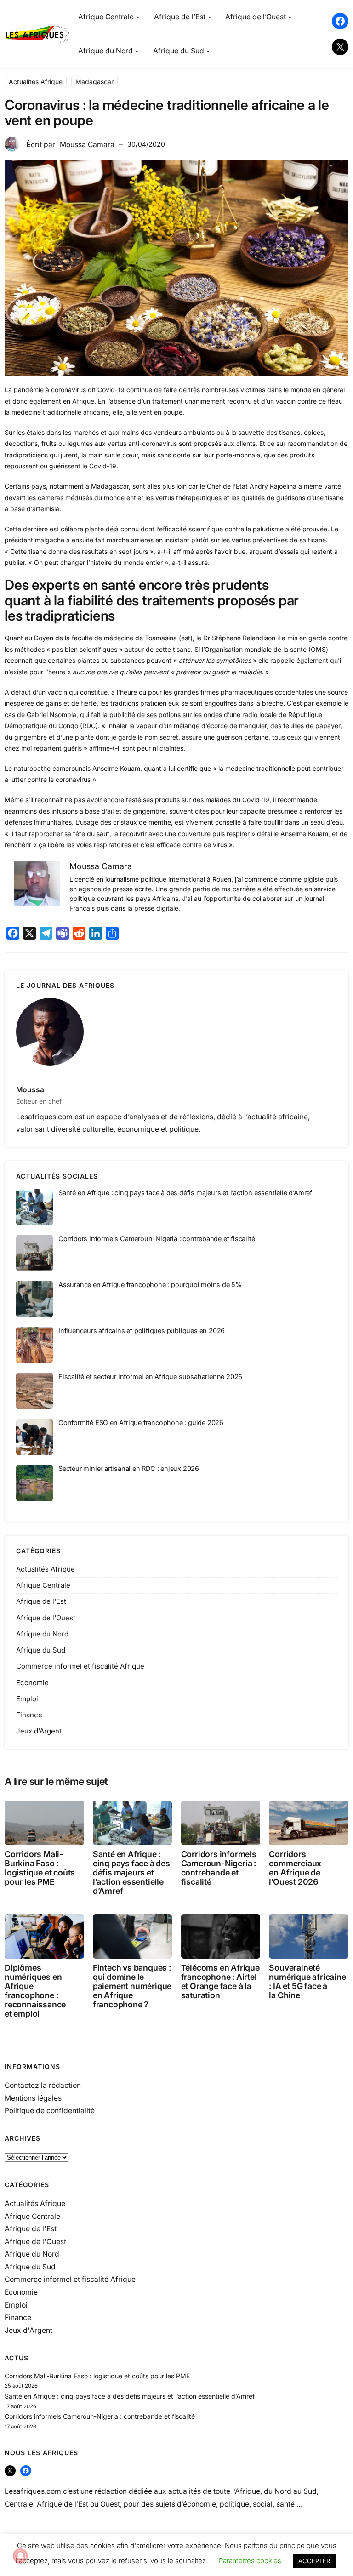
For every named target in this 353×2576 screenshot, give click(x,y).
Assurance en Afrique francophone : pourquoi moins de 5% (150, 1285)
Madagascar (94, 82)
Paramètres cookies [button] (250, 2561)
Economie (32, 1683)
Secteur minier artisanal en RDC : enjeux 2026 (129, 1468)
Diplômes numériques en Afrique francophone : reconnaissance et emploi (35, 1991)
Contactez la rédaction (43, 2085)
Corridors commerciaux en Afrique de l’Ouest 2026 (295, 1868)
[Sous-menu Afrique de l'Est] (209, 17)
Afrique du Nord (42, 1634)
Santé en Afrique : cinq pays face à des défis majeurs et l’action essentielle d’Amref (185, 1193)
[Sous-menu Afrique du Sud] (208, 51)
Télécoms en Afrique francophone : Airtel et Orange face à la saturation (220, 1982)
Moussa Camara (87, 145)
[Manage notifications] (20, 2556)
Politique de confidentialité (50, 2111)
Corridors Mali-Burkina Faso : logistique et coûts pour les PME (40, 1868)
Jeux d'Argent (39, 1731)
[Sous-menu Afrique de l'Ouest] (290, 17)
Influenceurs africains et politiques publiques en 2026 (142, 1331)
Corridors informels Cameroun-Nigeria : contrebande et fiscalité (157, 1239)
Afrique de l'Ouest (46, 1618)
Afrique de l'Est (41, 1601)
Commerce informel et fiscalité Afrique (80, 1666)
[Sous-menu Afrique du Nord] (137, 51)
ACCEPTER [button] (314, 2561)
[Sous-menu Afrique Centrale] (138, 17)
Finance (29, 1715)
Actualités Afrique (36, 82)
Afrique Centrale (43, 1585)
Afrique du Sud (41, 1650)
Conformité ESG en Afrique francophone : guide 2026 (141, 1422)
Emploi (27, 1699)
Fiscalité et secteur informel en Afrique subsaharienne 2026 (150, 1376)
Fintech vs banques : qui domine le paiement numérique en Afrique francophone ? (132, 1986)
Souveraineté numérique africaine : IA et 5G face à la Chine (307, 1982)
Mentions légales (33, 2098)
